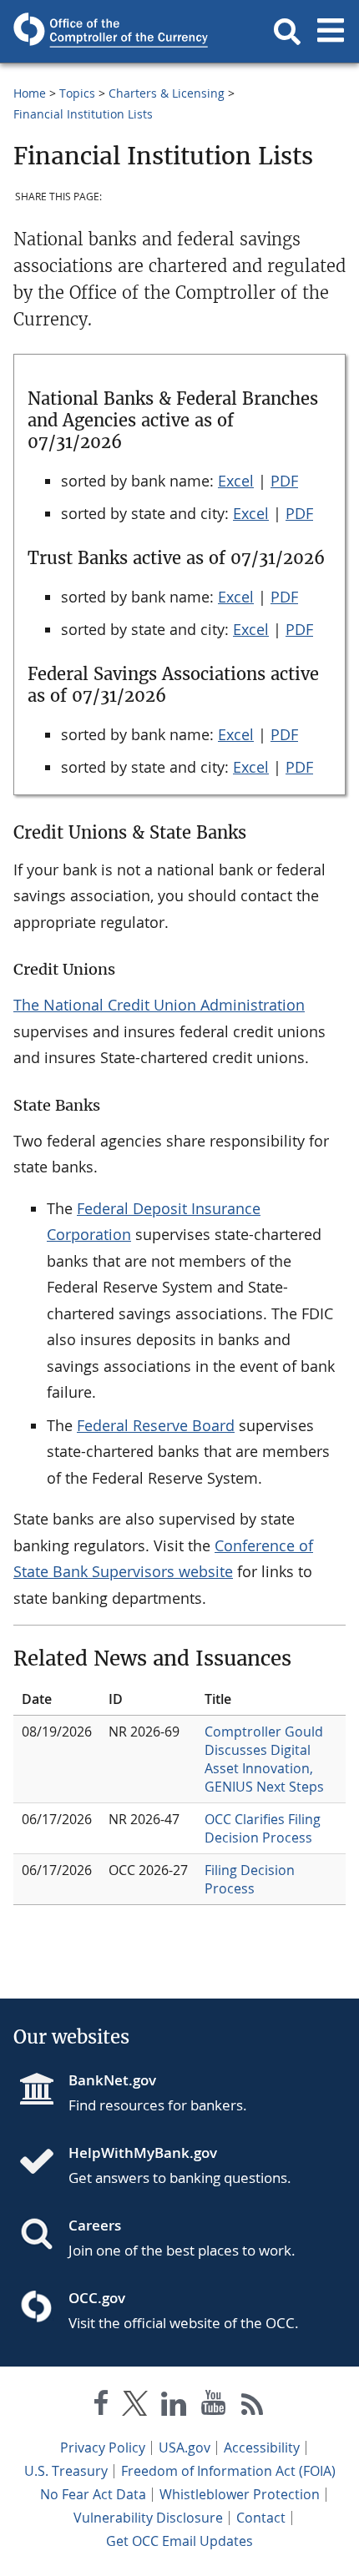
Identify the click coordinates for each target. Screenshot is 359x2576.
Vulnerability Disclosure (148, 2518)
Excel (236, 481)
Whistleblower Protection (240, 2494)
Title (218, 1699)
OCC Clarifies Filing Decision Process (263, 1828)
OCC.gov (97, 2298)
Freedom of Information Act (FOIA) (228, 2471)
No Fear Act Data (93, 2494)
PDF (284, 481)
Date (37, 1699)
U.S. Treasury (66, 2471)
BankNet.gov (112, 2080)
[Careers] (43, 2236)
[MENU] (331, 32)
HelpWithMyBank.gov (143, 2153)
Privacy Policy (103, 2447)
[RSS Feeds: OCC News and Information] (253, 2406)
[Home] (43, 2163)
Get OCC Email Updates (179, 2541)
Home (30, 93)
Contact (261, 2518)
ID (116, 1699)
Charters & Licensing (167, 93)
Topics (77, 93)
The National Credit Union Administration (159, 1005)
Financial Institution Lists (83, 114)
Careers (95, 2225)
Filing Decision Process (250, 1879)
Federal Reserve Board (156, 1425)
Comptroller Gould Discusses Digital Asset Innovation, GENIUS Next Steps (264, 1759)
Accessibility (262, 2447)
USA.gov (185, 2447)
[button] (287, 32)
